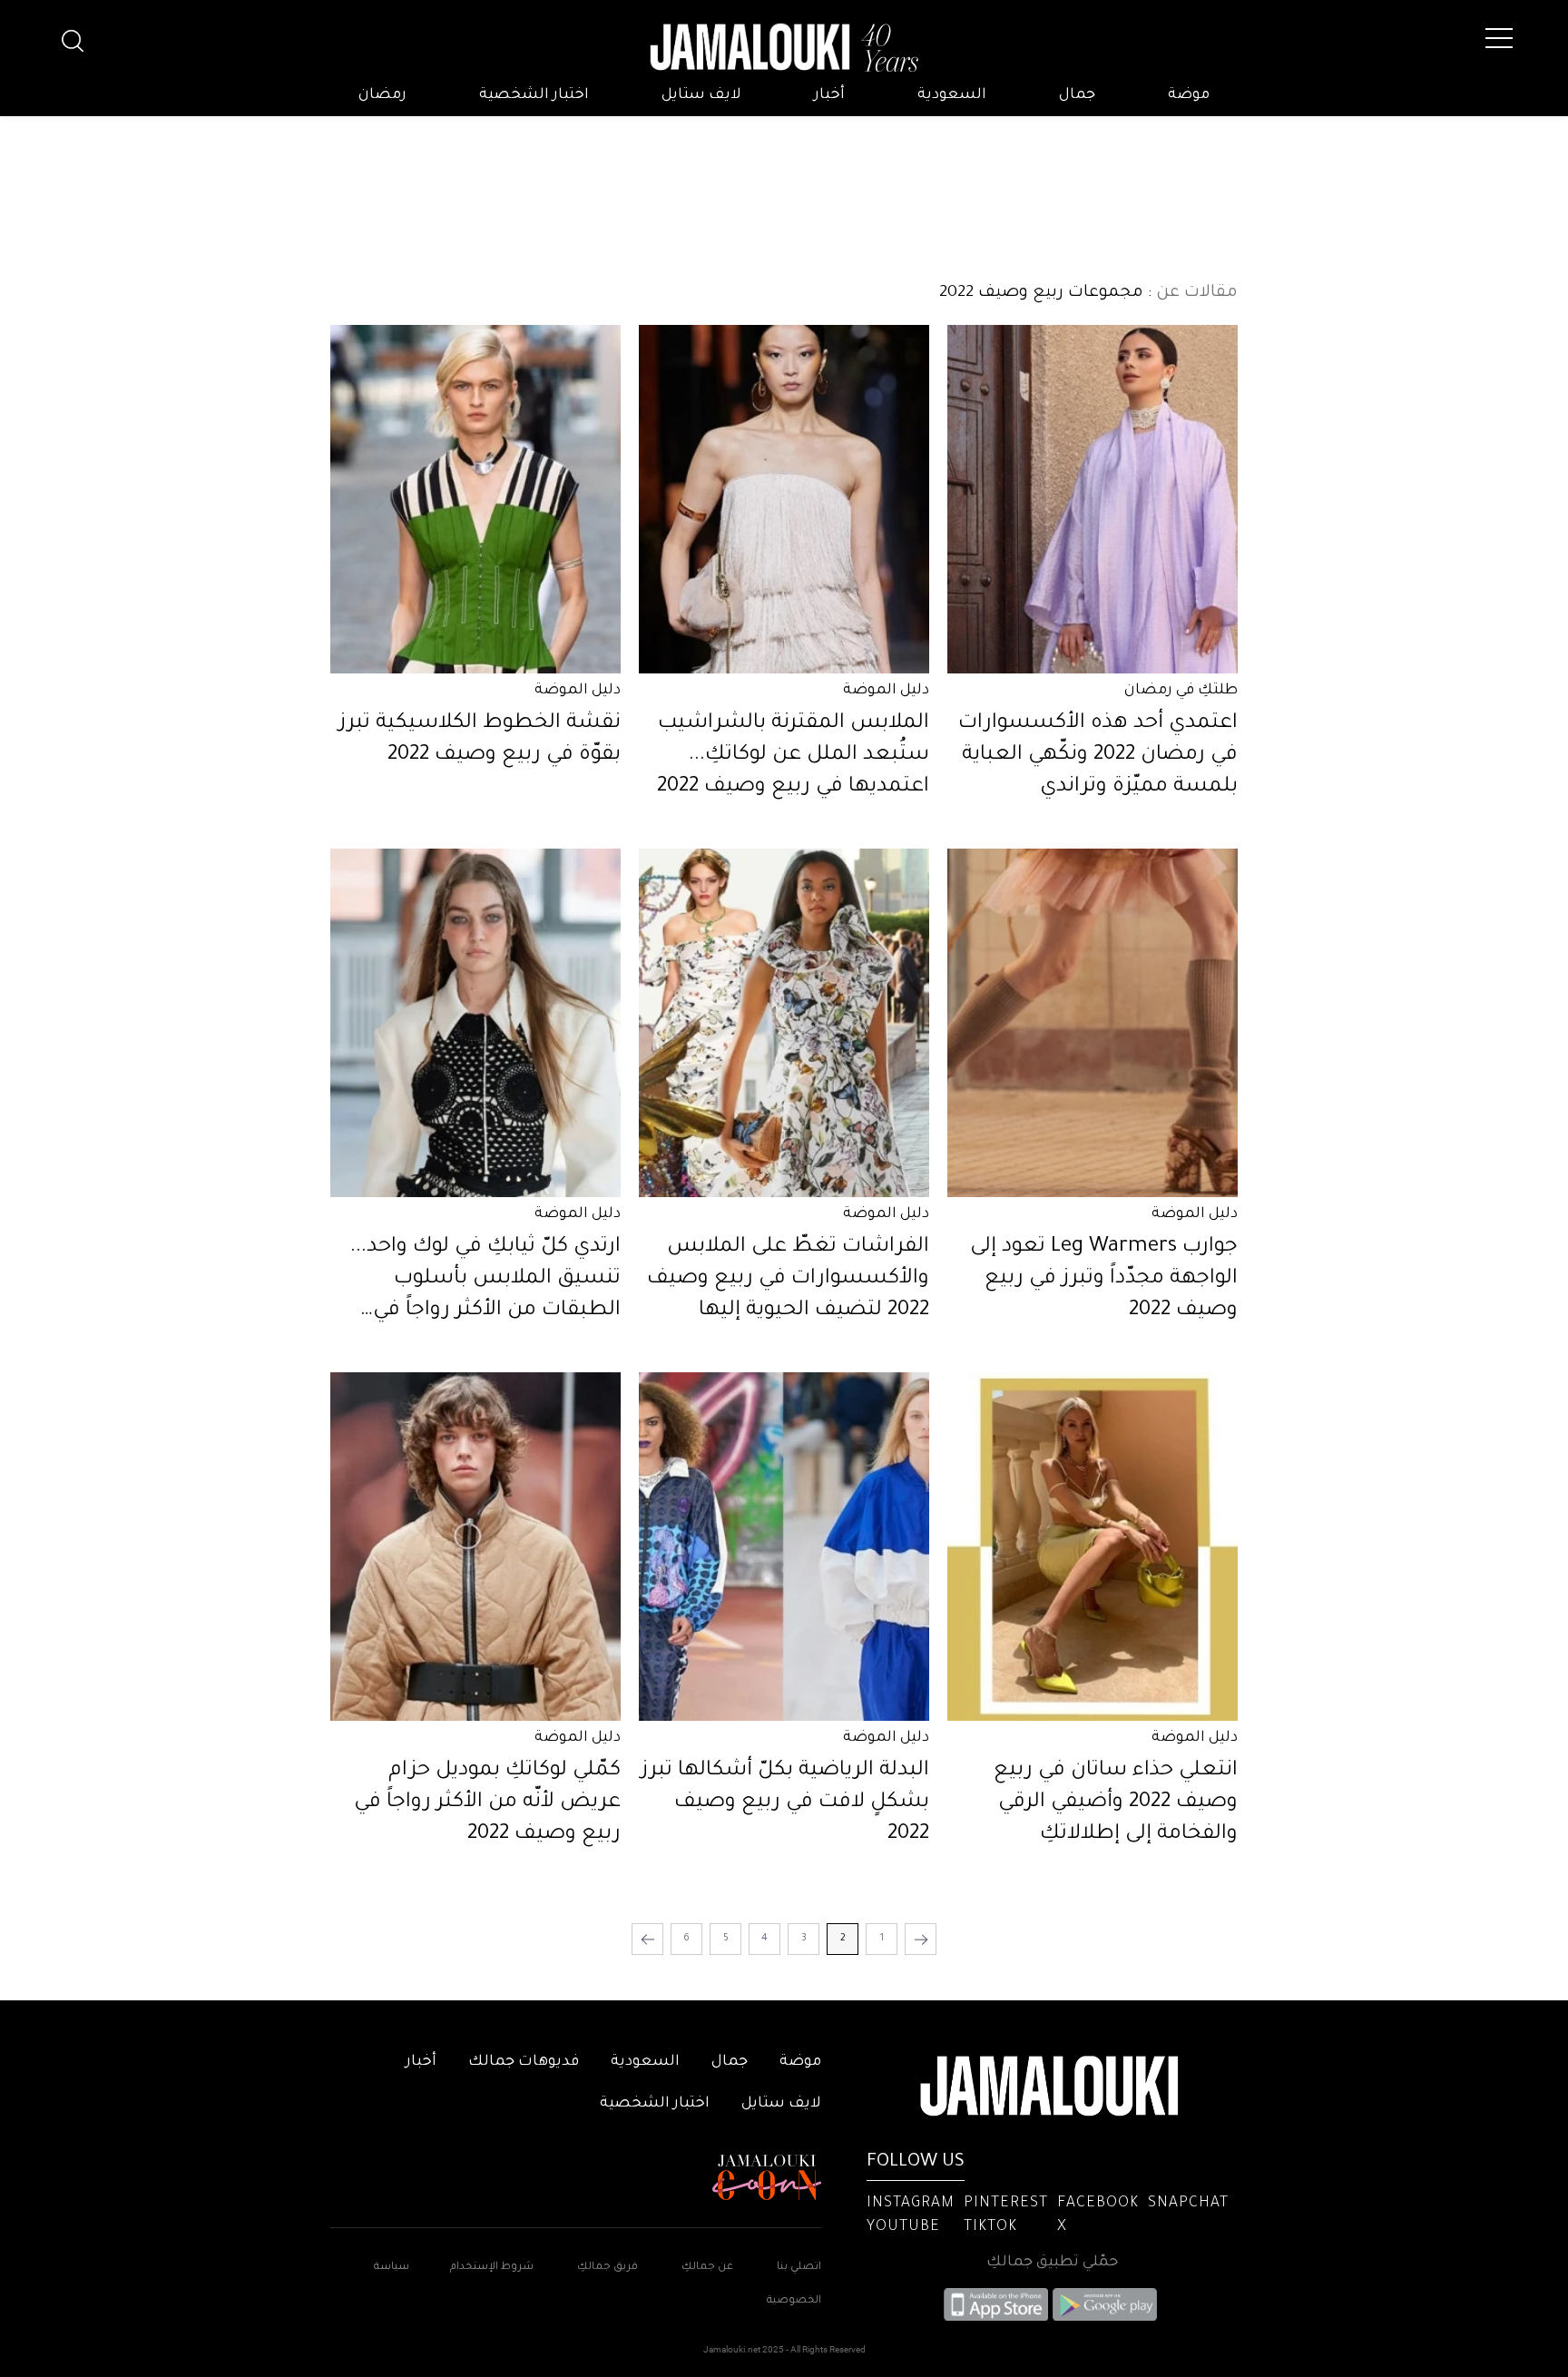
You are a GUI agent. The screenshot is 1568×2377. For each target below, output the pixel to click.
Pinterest (1006, 2204)
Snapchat (1188, 2204)
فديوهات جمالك (524, 2062)
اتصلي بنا (799, 2268)
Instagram (911, 2204)
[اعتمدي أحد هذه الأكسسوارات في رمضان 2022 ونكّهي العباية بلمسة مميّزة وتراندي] (1093, 499)
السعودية (952, 95)
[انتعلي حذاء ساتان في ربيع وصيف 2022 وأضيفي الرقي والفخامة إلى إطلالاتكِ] (1093, 1547)
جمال (1077, 95)
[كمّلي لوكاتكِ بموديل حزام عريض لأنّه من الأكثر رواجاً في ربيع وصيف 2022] (475, 1547)
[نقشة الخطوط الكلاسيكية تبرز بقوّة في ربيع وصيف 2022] (475, 499)
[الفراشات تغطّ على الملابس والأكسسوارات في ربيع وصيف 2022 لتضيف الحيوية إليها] (784, 1023)
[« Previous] (921, 1939)
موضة (1189, 95)
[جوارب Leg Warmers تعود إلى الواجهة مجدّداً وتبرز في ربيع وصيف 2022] (1093, 1023)
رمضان (382, 95)
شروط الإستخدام (490, 2268)
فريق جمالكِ (608, 2268)
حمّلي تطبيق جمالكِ (1052, 2263)
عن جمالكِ (707, 2268)
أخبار (829, 95)
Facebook (1098, 2204)
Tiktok (990, 2227)
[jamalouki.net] (784, 48)
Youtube (903, 2227)
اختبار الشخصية (534, 95)
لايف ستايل (701, 95)
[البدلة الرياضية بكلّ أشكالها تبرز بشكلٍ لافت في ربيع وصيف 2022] (784, 1547)
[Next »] (647, 1939)
